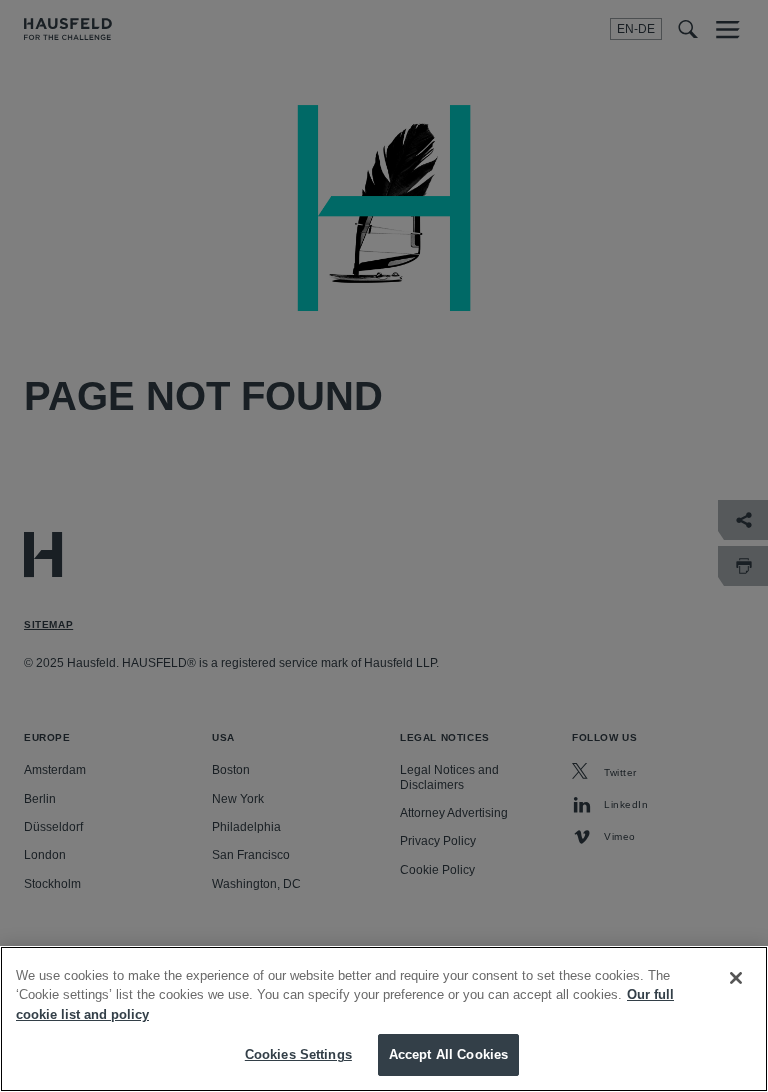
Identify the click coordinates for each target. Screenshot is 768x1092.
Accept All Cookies (448, 1054)
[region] (384, 1019)
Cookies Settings (298, 1054)
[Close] (736, 978)
